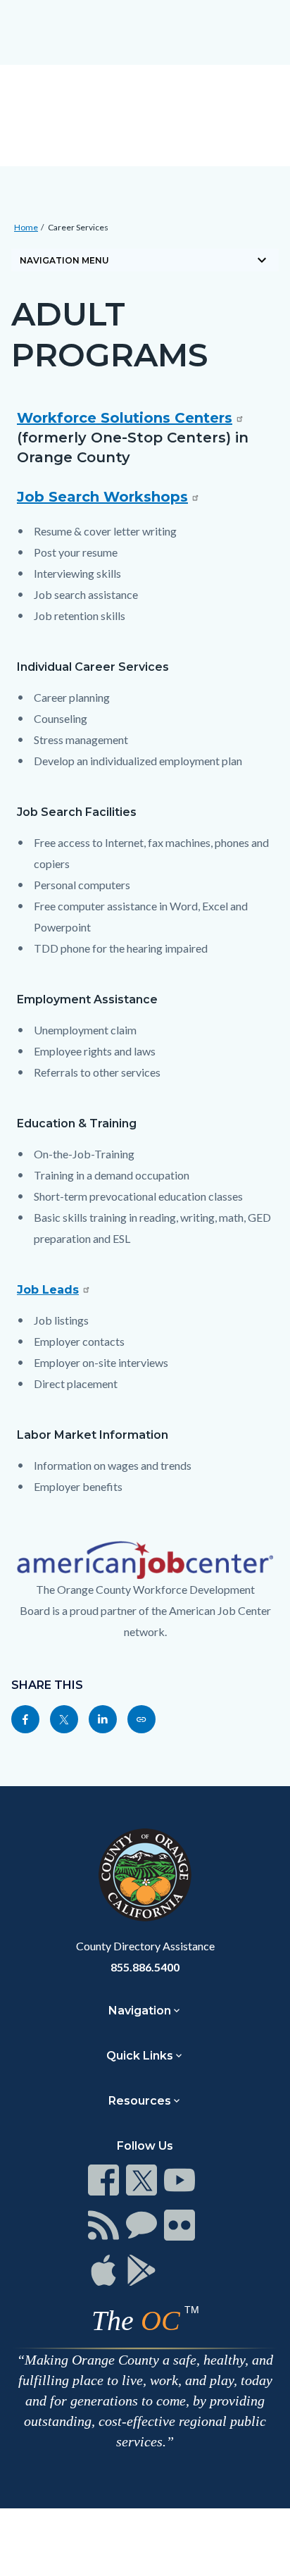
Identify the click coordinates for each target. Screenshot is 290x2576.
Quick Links (140, 2056)
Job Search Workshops (102, 497)
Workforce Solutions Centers (125, 418)
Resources (140, 2101)
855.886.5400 (145, 1967)
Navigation (140, 2011)
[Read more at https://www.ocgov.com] (145, 1875)
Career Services (78, 227)
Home (26, 227)
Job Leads (48, 1290)
